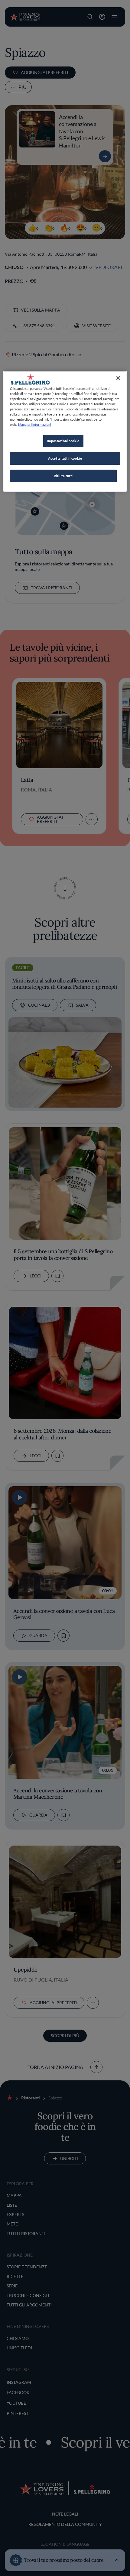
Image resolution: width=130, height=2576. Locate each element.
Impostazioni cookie (63, 441)
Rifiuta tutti (63, 476)
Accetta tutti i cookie (65, 458)
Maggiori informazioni (35, 424)
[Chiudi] (118, 378)
